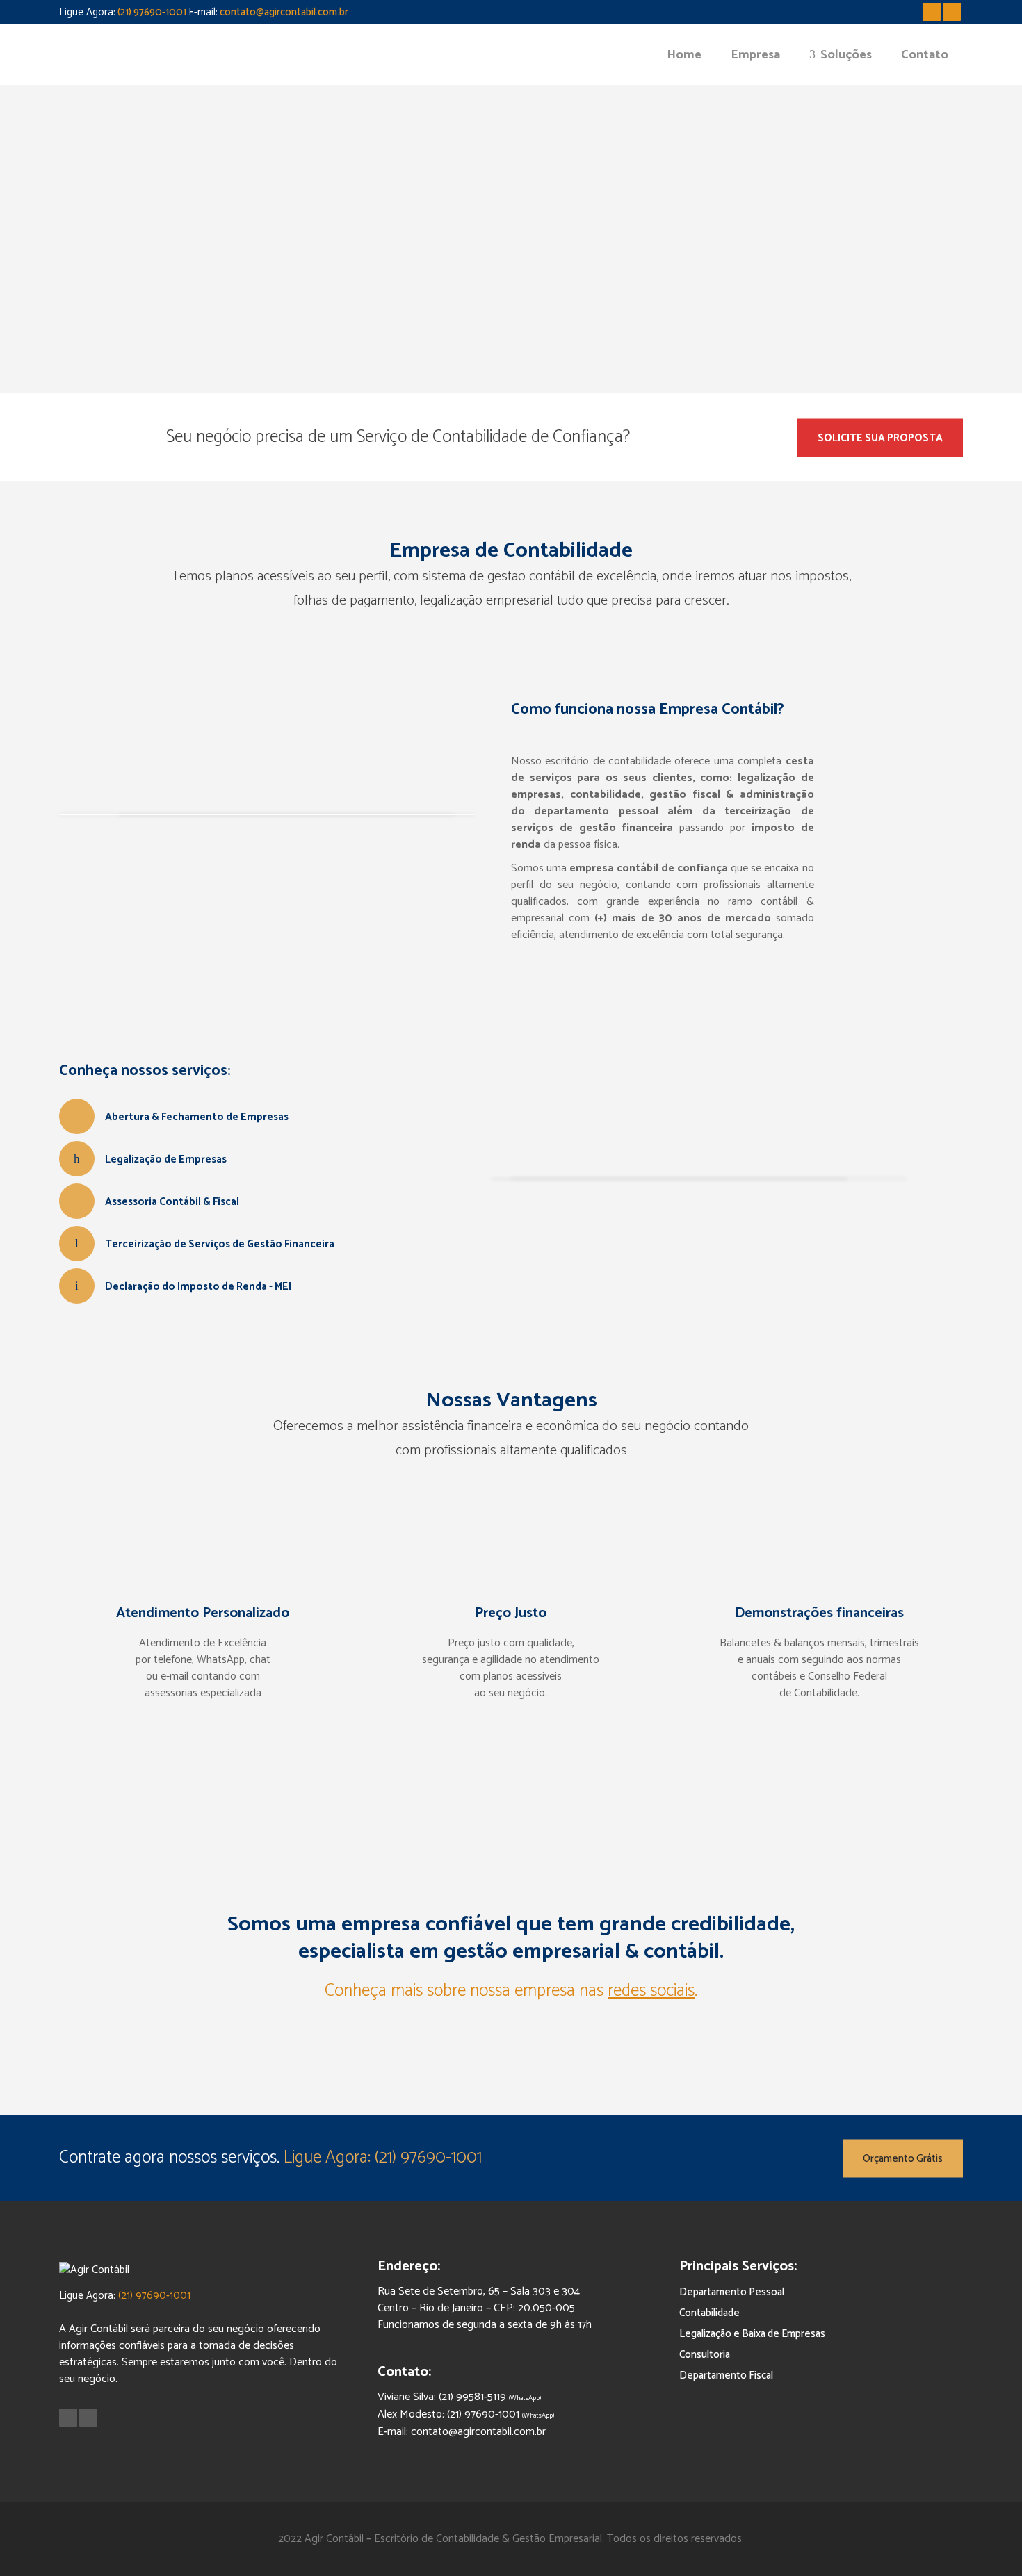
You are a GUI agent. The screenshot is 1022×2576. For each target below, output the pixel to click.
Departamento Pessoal (732, 2292)
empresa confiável (426, 1925)
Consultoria (705, 2355)
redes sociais (651, 1991)
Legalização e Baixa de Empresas (752, 2334)
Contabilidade (709, 2313)
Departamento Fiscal (726, 2376)
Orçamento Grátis (903, 2158)
